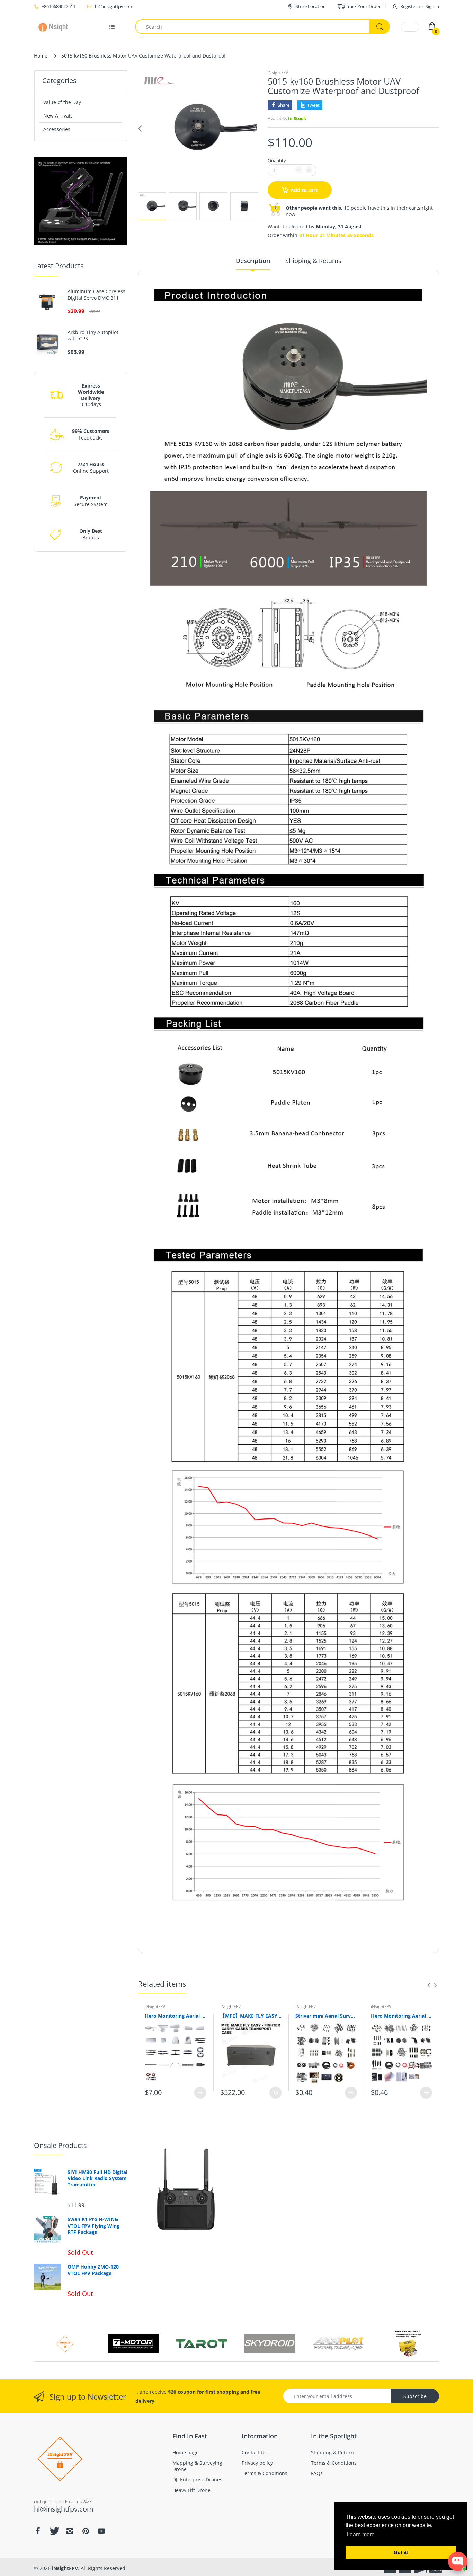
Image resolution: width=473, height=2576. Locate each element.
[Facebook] (38, 2531)
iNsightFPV (278, 73)
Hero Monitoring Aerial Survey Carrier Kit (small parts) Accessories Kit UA (402, 2016)
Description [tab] (253, 261)
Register (409, 6)
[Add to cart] (275, 2093)
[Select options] (200, 2093)
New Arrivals (58, 116)
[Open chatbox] (458, 2561)
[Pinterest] (86, 2531)
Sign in (432, 6)
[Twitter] (54, 2531)
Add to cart (304, 190)
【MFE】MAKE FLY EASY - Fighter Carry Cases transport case (251, 2016)
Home (41, 56)
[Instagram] (70, 2531)
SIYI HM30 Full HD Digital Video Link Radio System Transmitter (97, 2178)
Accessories (57, 129)
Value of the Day (62, 102)
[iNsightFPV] (56, 27)
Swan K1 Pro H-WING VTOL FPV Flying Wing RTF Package (93, 2226)
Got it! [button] (401, 2552)
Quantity (277, 160)
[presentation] (429, 1985)
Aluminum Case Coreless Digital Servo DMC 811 (96, 295)
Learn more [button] (361, 2535)
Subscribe (415, 2396)
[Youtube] (101, 2531)
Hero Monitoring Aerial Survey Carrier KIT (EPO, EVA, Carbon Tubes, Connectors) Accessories (176, 2016)
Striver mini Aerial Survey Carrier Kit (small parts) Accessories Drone (326, 2016)
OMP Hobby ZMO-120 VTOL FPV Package (93, 2270)
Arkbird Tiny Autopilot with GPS (93, 336)
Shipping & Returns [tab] (313, 261)
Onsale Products (60, 2145)
